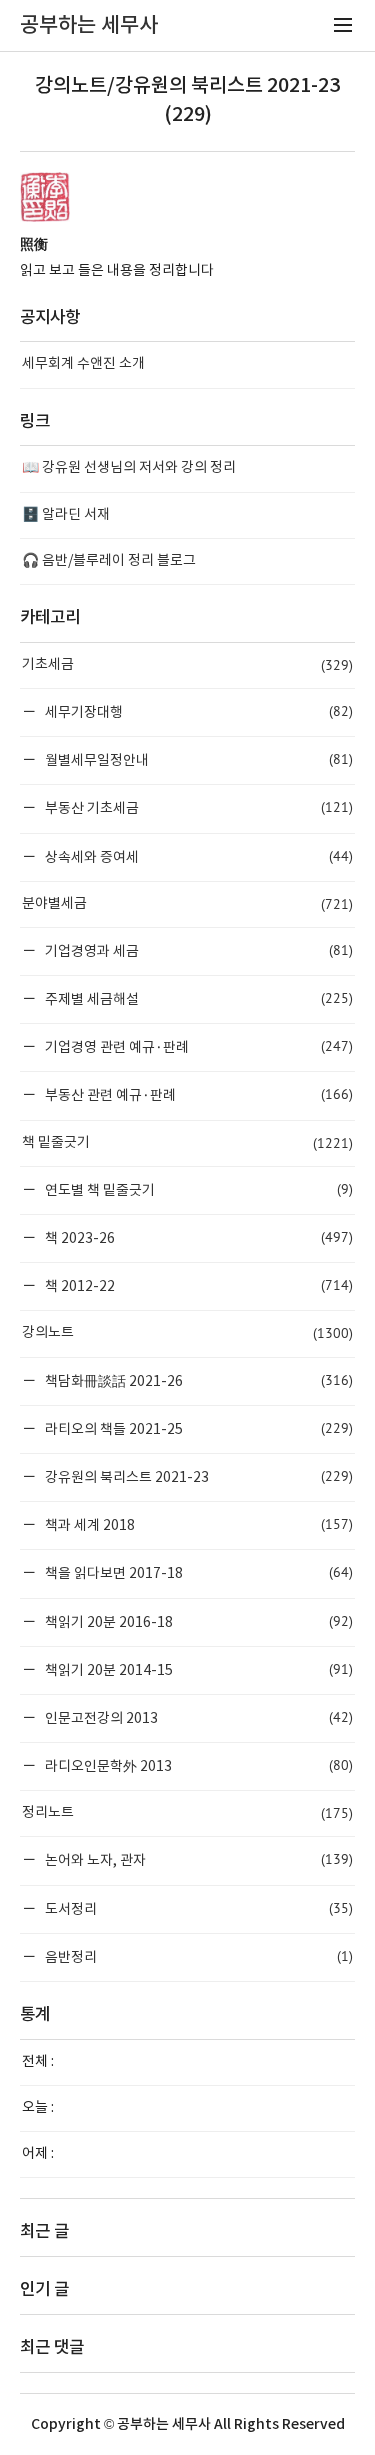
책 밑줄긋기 (187, 1143)
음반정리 (197, 1956)
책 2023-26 (197, 1237)
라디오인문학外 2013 (197, 1765)
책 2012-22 (197, 1285)
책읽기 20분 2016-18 (197, 1621)
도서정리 (197, 1908)
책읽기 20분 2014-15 (197, 1669)
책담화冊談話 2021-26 (197, 1380)
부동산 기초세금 (197, 807)
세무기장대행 (197, 711)
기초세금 (187, 665)
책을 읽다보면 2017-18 (197, 1572)
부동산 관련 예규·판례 (197, 1094)
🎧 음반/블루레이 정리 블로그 (109, 561)
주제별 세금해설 (197, 998)
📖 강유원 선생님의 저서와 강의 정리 (129, 468)
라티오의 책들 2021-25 (197, 1428)
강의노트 (187, 1333)
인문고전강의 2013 (197, 1717)
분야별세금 (187, 904)
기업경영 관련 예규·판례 (197, 1046)
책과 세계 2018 (197, 1524)
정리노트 (187, 1813)
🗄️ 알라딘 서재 (66, 515)
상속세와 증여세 (197, 856)
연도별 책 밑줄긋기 (197, 1189)
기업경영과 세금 (197, 950)
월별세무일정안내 (197, 759)
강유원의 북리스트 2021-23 (197, 1476)
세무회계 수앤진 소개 (83, 364)
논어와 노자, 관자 (197, 1859)
